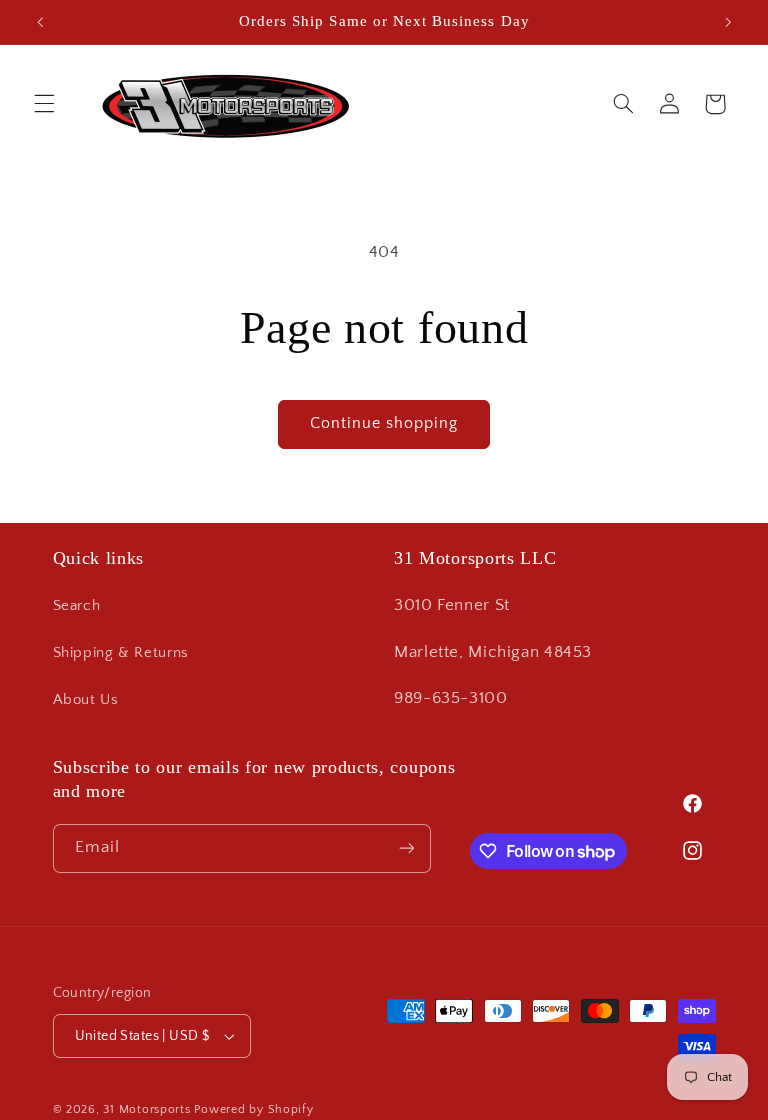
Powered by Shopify (253, 1109)
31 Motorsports (146, 1109)
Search (77, 606)
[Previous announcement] (40, 22)
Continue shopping (384, 423)
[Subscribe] (406, 848)
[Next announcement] (728, 22)
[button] (44, 104)
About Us (86, 700)
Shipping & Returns (121, 653)
